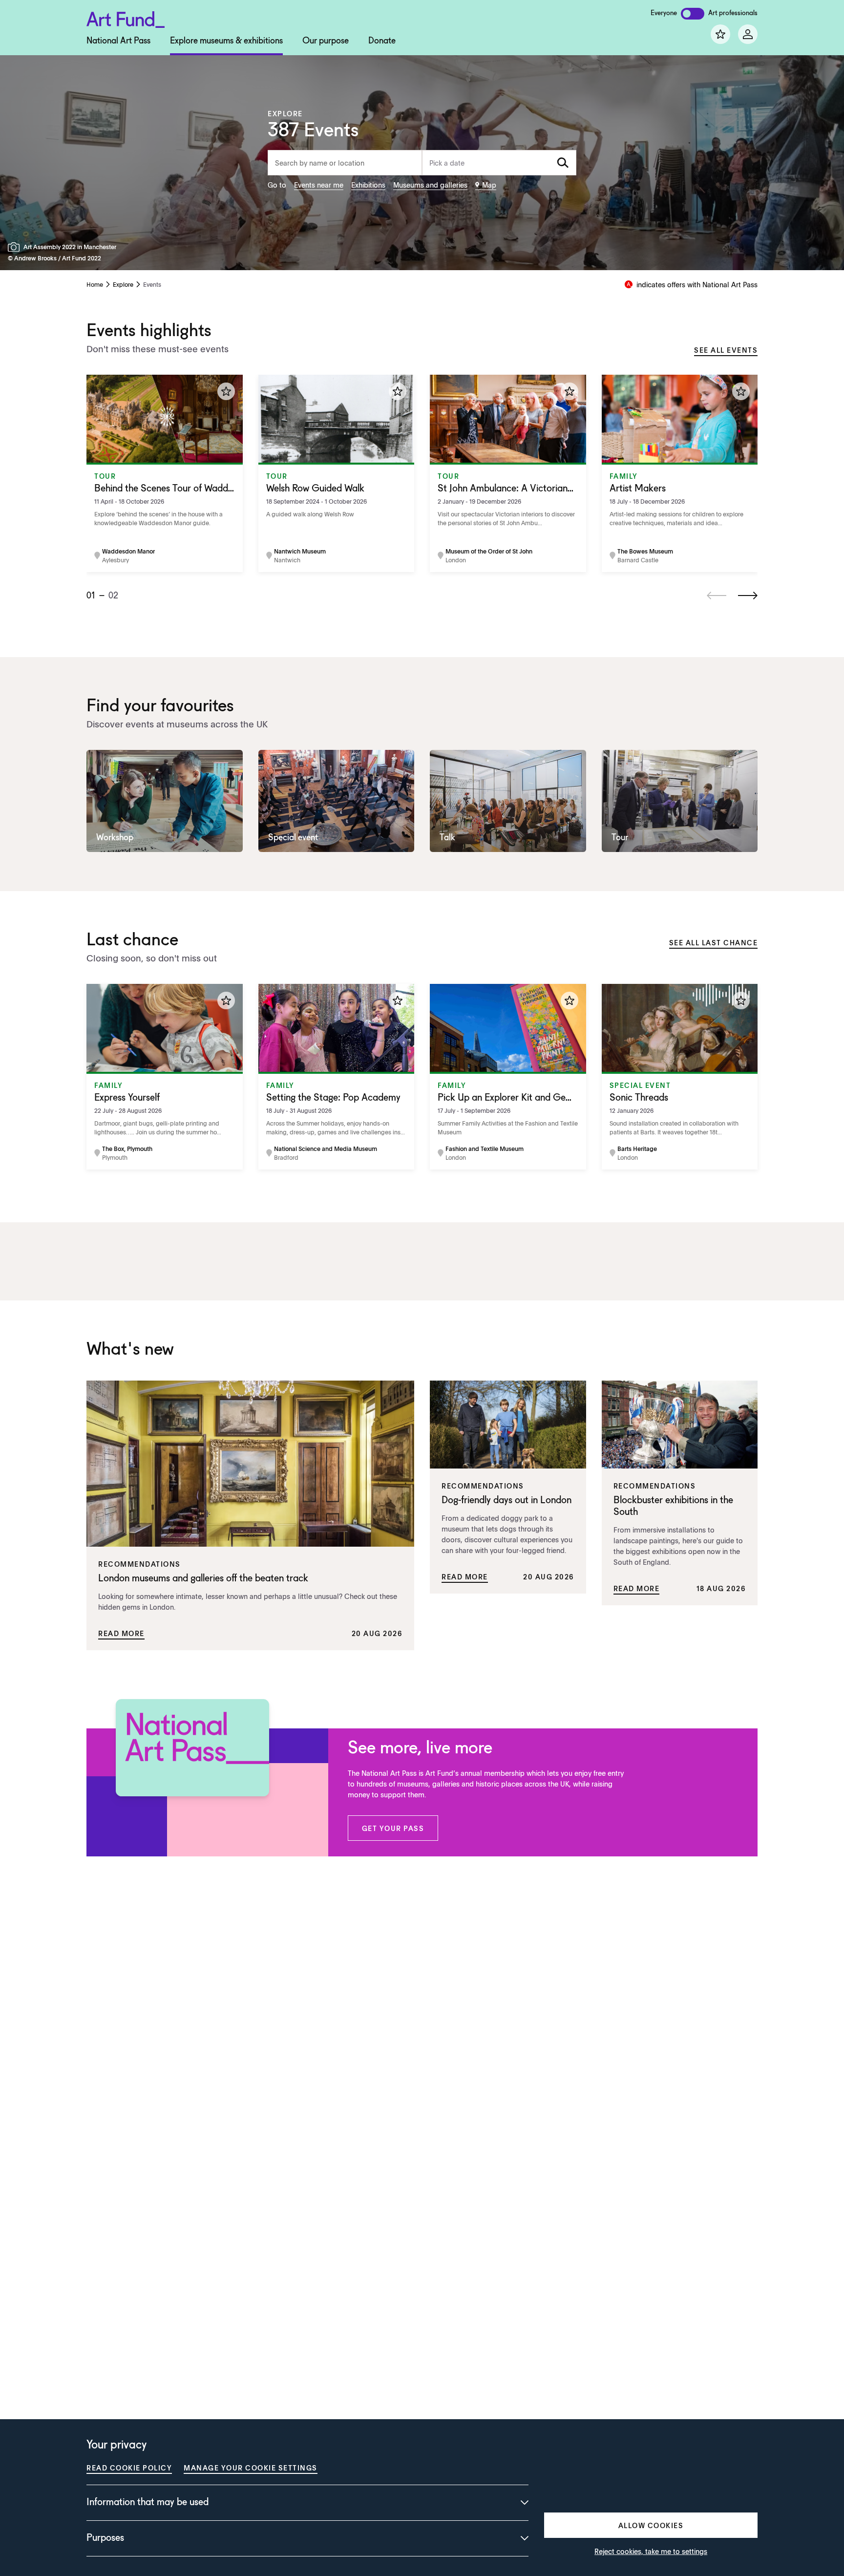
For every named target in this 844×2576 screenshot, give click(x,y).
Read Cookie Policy (129, 2468)
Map (489, 185)
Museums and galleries (430, 185)
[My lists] (720, 34)
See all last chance (714, 942)
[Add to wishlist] (226, 391)
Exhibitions (368, 185)
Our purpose (326, 41)
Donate (382, 41)
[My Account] (748, 34)
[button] (393, 1828)
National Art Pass (118, 41)
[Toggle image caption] (16, 247)
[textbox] (499, 163)
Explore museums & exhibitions (226, 41)
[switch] (693, 14)
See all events (726, 350)
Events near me (319, 185)
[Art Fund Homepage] (126, 18)
